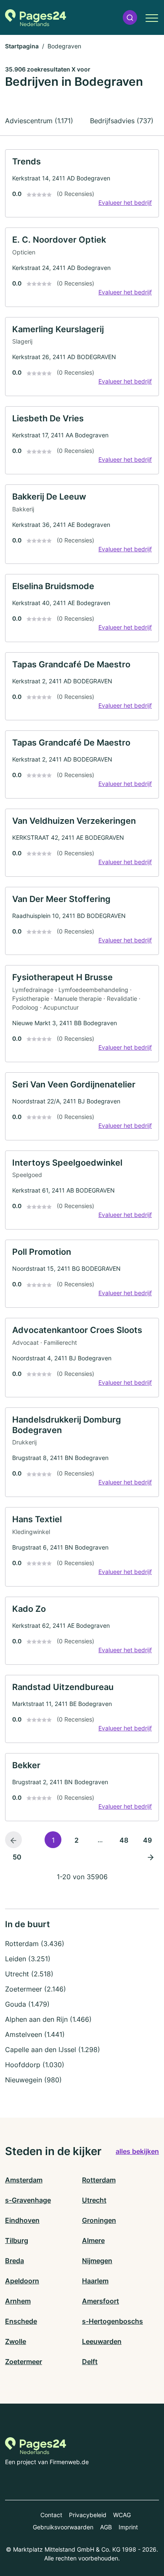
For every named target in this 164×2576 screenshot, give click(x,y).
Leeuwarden (102, 2341)
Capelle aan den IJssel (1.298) (53, 2050)
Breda (15, 2261)
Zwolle (16, 2341)
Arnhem (18, 2301)
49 (147, 1840)
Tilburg (17, 2240)
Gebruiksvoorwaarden (63, 2527)
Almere (93, 2240)
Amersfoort (101, 2301)
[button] (130, 17)
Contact (51, 2515)
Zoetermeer (24, 2362)
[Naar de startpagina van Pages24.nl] (36, 18)
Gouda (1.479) (27, 2004)
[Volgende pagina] (151, 1857)
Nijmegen (97, 2261)
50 (17, 1857)
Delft (90, 2362)
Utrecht (94, 2200)
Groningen (99, 2220)
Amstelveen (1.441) (35, 2034)
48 (124, 1840)
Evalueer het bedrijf (125, 202)
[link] (82, 183)
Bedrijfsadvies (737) (122, 121)
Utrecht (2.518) (29, 1974)
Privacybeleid (88, 2515)
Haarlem (95, 2281)
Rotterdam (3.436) (35, 1944)
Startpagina (22, 46)
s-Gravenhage (28, 2200)
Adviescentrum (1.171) (39, 121)
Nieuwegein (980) (33, 2080)
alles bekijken (137, 2151)
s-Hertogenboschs (112, 2321)
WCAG (122, 2515)
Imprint (128, 2527)
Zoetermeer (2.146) (36, 1989)
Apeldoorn (22, 2281)
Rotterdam (99, 2180)
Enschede (21, 2321)
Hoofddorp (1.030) (35, 2065)
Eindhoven (22, 2220)
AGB (106, 2527)
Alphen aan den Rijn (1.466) (48, 2019)
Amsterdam (24, 2180)
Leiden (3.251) (28, 1959)
